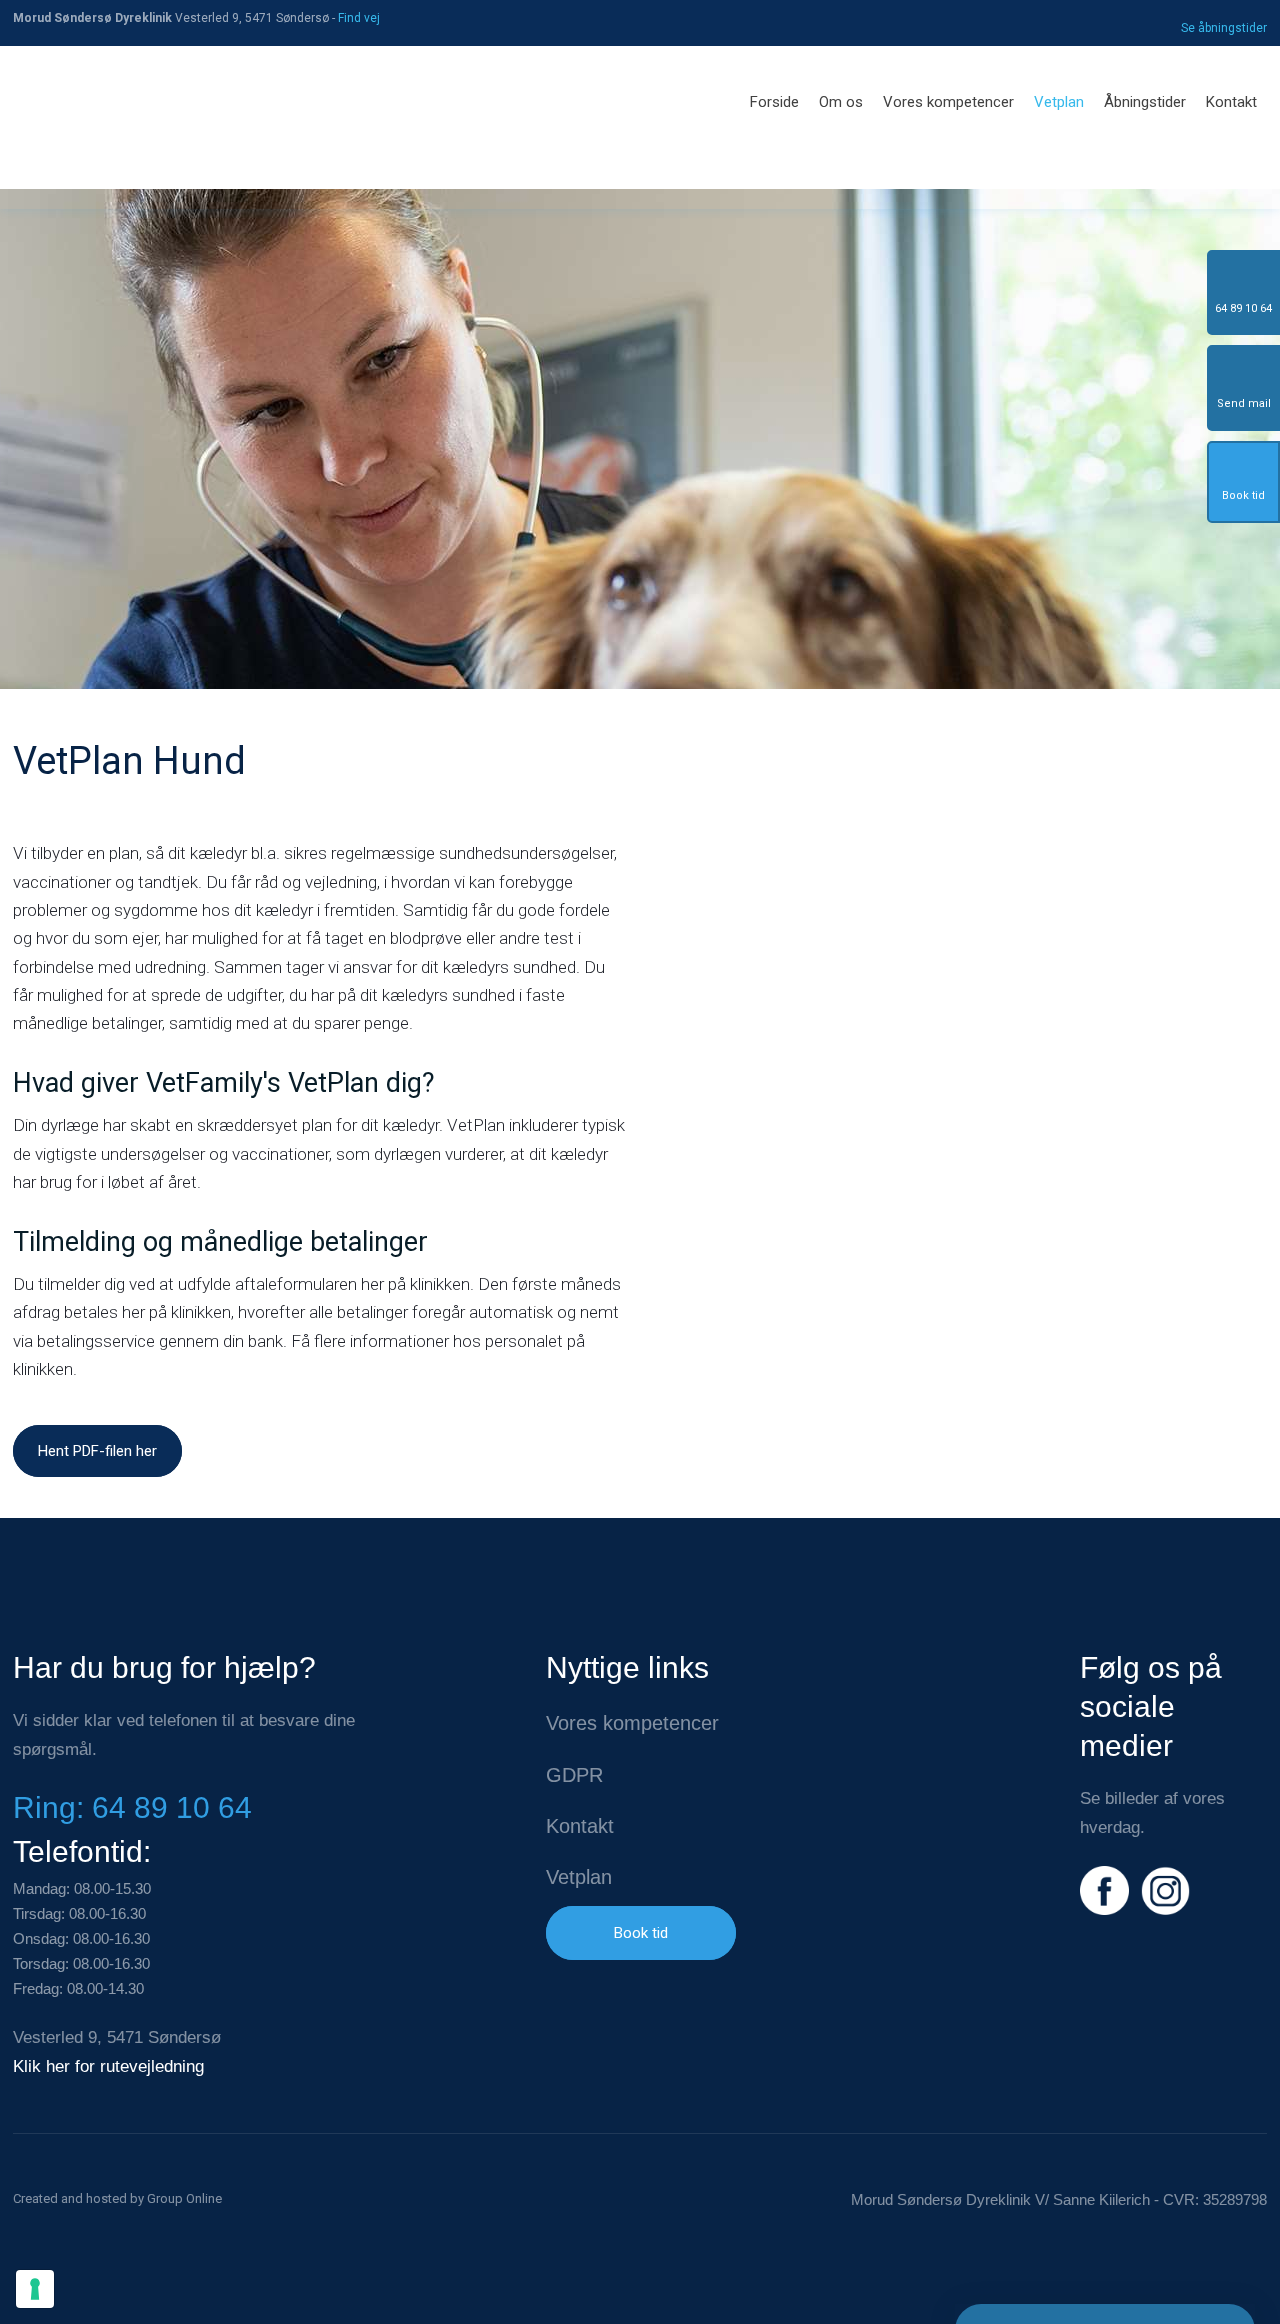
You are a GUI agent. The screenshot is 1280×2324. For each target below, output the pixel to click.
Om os (841, 102)
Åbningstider (1145, 102)
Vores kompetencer (948, 102)
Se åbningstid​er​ (1224, 28)
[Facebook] (1104, 1890)
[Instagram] (1165, 1890)
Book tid (641, 1933)
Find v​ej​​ (359, 18)
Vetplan (1059, 102)
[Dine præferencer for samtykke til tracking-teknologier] (35, 2289)
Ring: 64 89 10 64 (132, 1807)
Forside (774, 102)
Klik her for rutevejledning (108, 2066)
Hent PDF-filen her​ (97, 1451)
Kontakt (1231, 102)
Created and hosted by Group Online (117, 2198)
